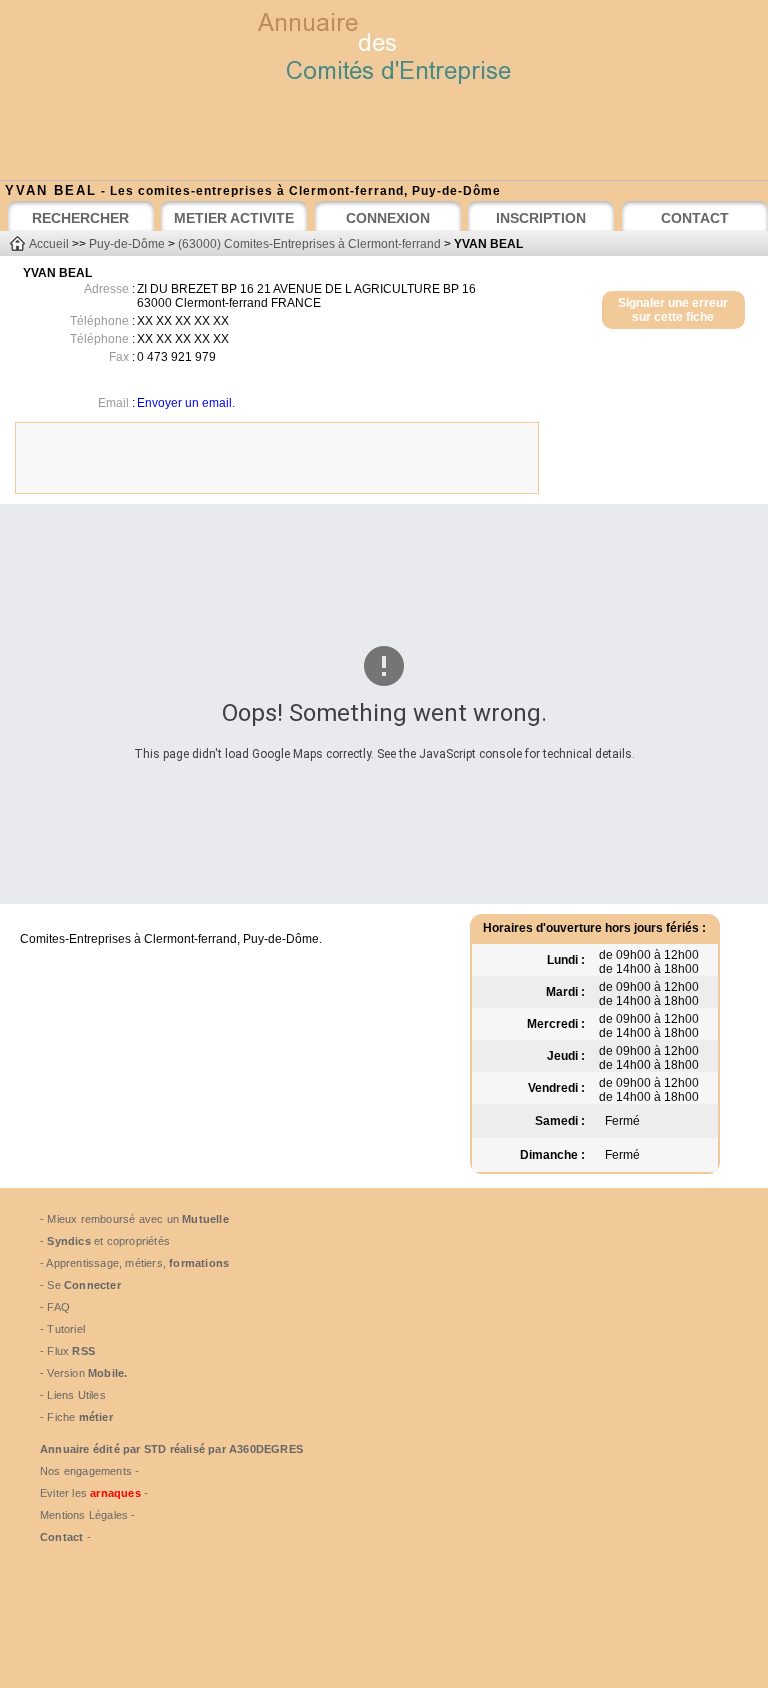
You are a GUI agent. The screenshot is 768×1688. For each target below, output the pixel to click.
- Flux (67, 1351)
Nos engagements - (89, 1471)
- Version (83, 1373)
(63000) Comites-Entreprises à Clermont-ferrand (309, 244)
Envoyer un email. (186, 403)
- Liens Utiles (73, 1395)
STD (155, 1449)
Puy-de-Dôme (127, 244)
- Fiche (76, 1417)
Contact (61, 1537)
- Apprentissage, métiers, (134, 1263)
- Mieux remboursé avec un (134, 1219)
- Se (80, 1285)
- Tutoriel (62, 1329)
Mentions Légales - (88, 1515)
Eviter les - (94, 1493)
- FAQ (55, 1307)
